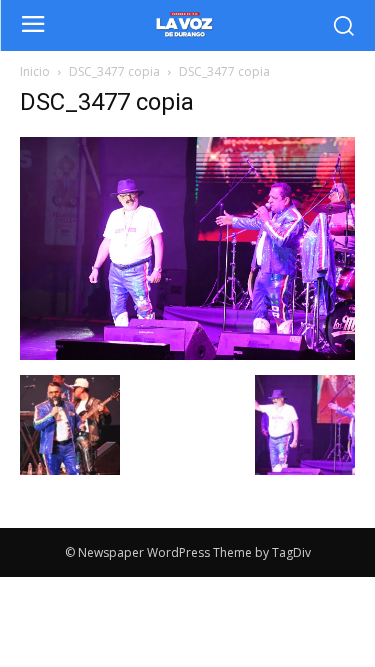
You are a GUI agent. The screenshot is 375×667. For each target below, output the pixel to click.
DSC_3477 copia (114, 71)
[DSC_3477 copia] (187, 354)
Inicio (35, 71)
